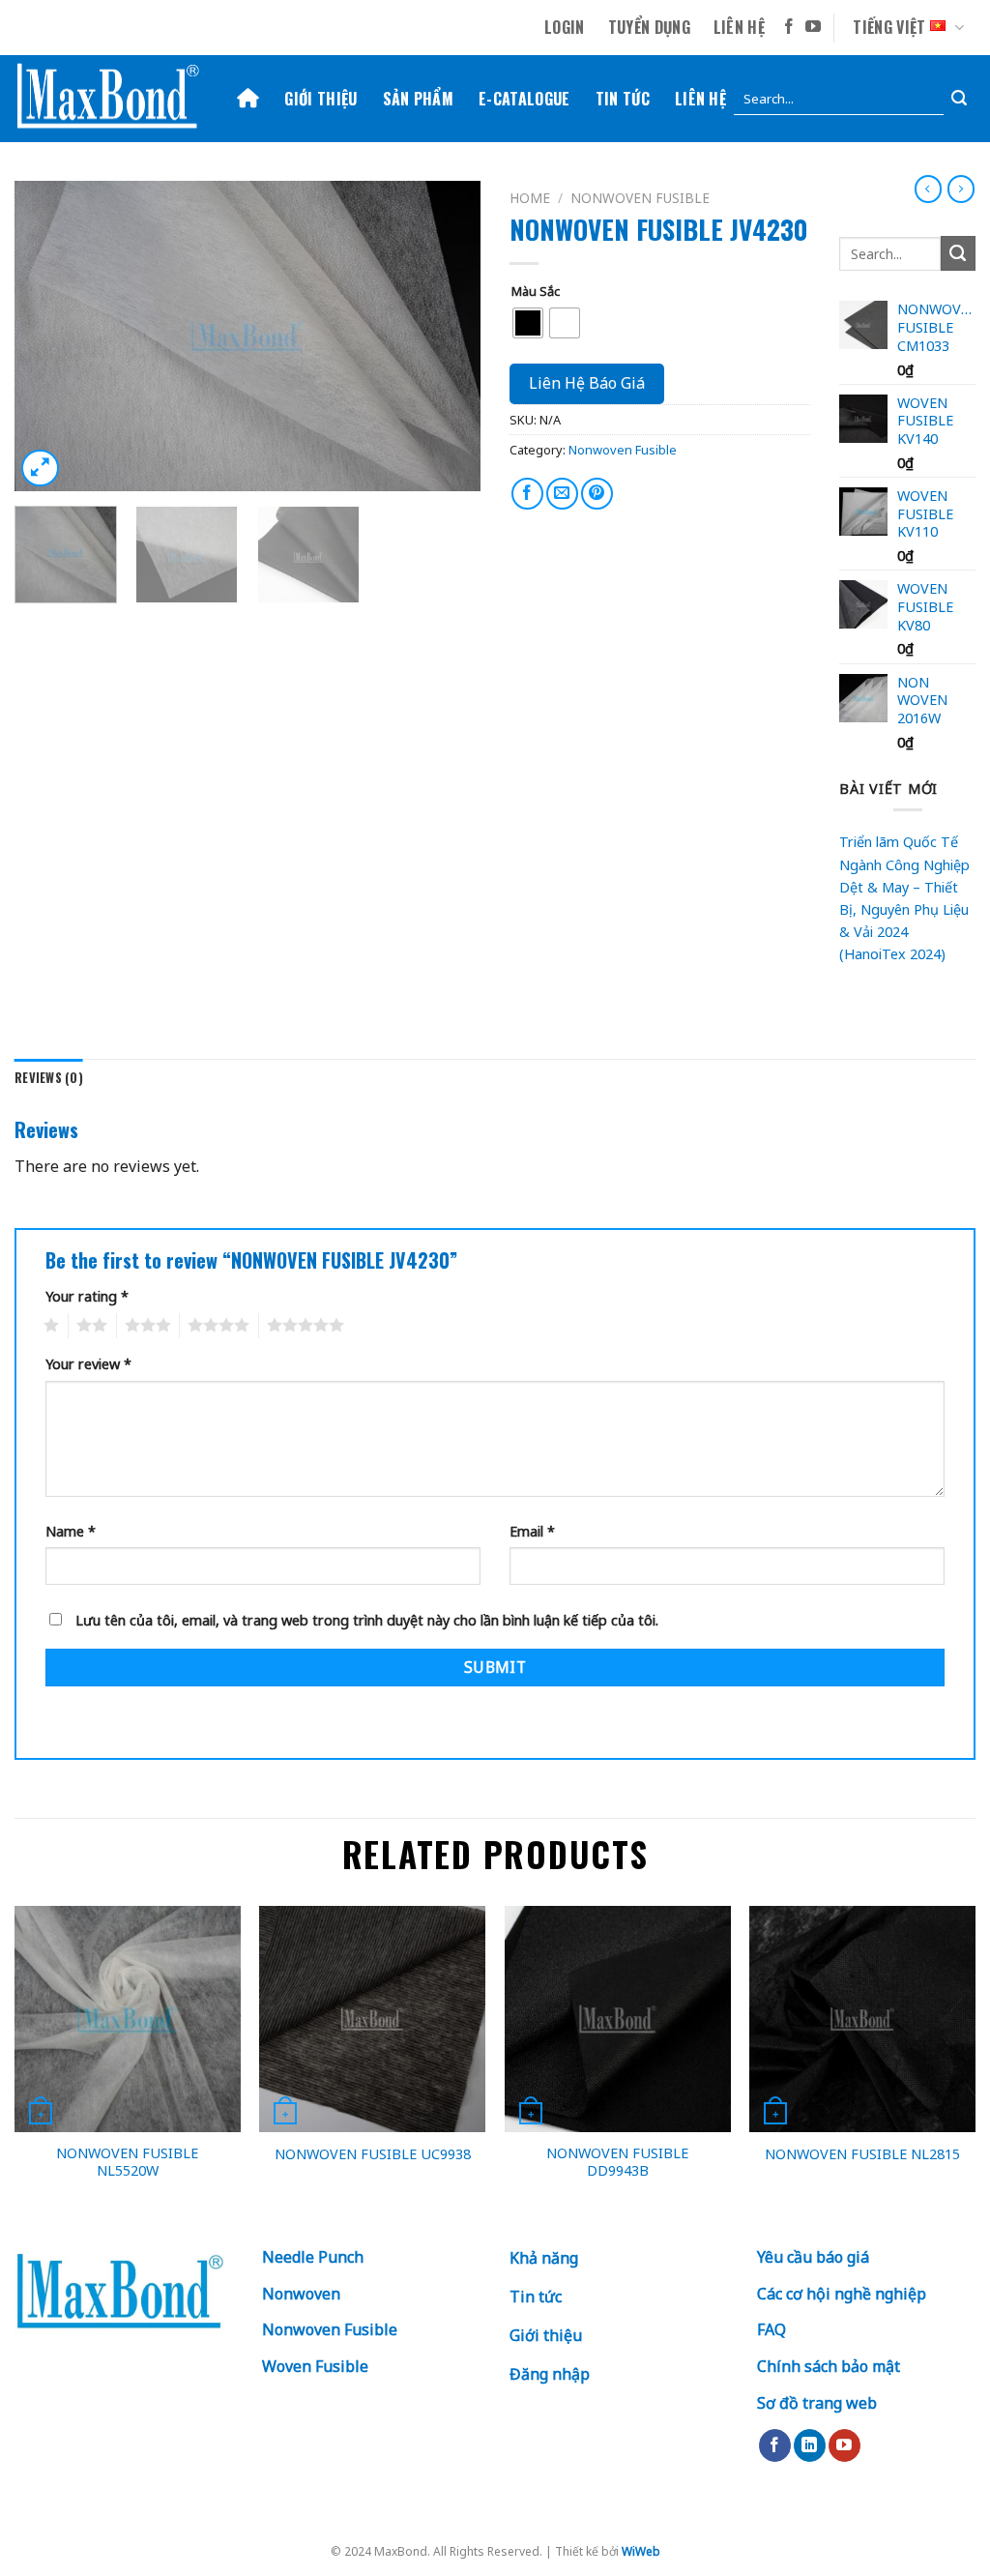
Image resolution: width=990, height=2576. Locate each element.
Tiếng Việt (889, 27)
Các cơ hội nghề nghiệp (842, 2294)
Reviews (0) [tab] (49, 1078)
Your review (88, 1364)
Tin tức (623, 99)
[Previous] (48, 337)
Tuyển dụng (649, 27)
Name (71, 1531)
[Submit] (960, 99)
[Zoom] (40, 468)
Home (530, 198)
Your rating (87, 1296)
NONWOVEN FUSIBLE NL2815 (862, 2154)
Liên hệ (739, 27)
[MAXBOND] (111, 99)
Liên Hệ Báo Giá (587, 383)
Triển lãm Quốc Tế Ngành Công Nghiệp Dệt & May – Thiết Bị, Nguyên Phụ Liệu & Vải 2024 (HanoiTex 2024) (904, 897)
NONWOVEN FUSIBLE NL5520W (127, 2163)
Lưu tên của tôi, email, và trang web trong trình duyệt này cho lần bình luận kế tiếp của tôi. (367, 1620)
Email (532, 1531)
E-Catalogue (524, 99)
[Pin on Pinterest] (597, 494)
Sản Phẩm (419, 99)
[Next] (447, 337)
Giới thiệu (320, 99)
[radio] (528, 323)
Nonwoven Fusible (640, 198)
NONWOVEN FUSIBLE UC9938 (373, 2154)
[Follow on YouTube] (813, 28)
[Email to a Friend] (562, 494)
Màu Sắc (536, 292)
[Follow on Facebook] (789, 28)
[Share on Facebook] (527, 494)
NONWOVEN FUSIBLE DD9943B (617, 2163)
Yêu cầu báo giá (813, 2257)
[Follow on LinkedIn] (810, 2445)
